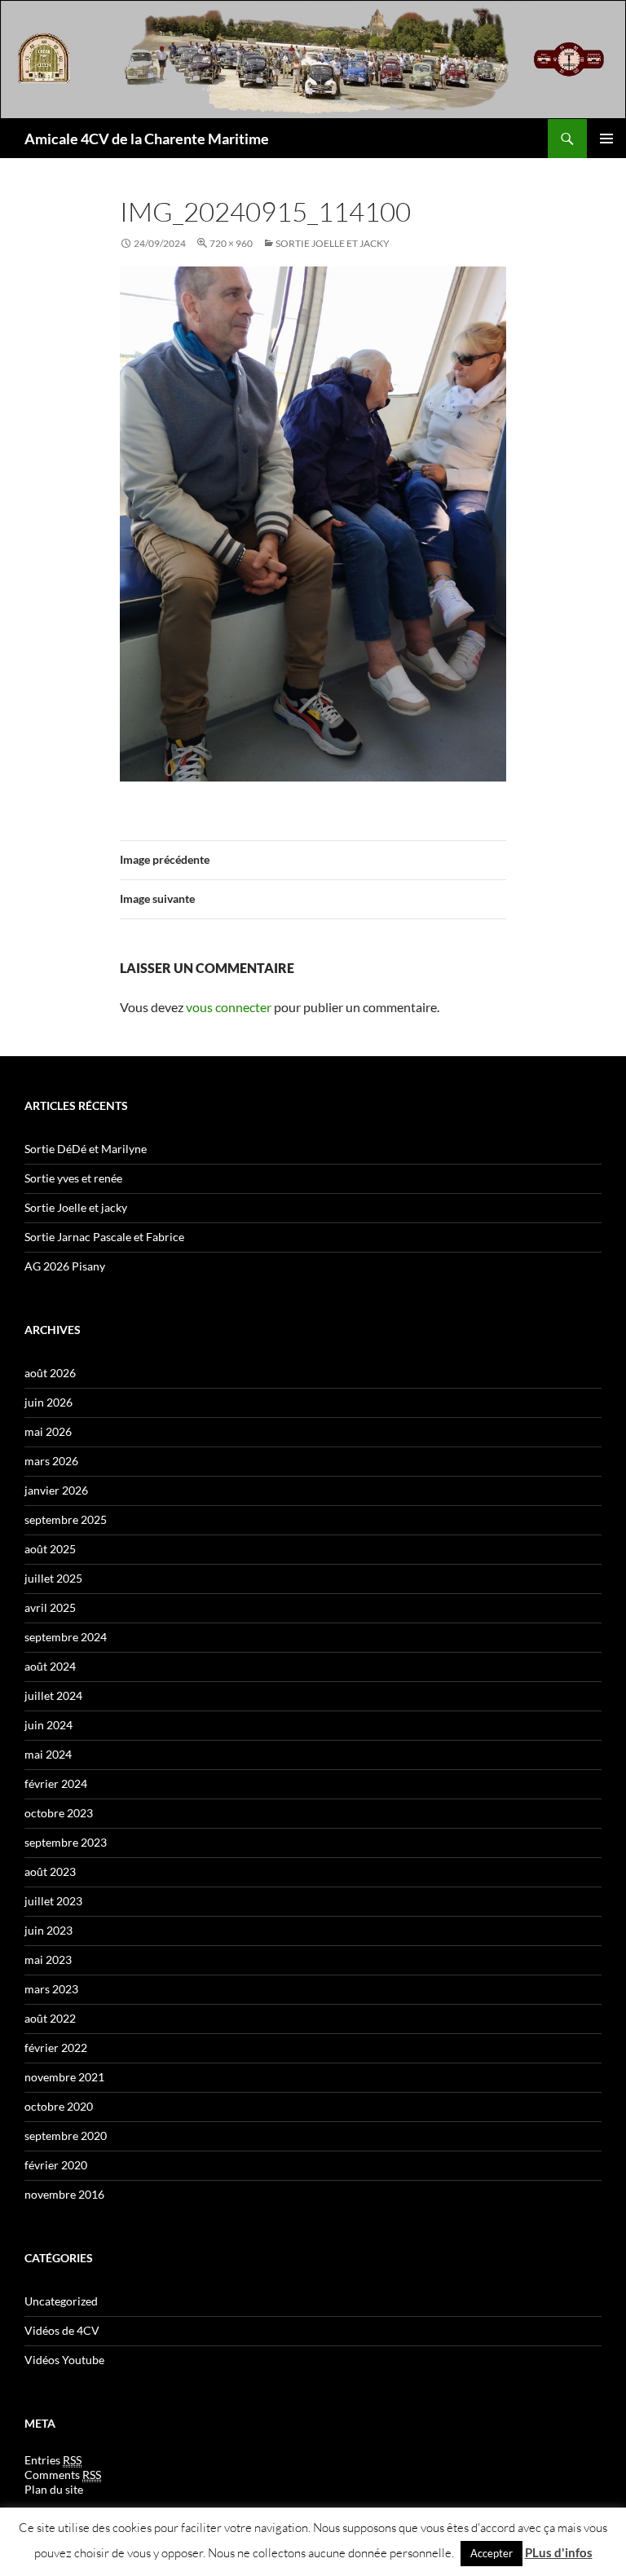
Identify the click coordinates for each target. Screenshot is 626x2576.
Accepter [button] (492, 2553)
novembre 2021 (64, 2077)
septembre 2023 (66, 1842)
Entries (53, 2460)
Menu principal (606, 139)
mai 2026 (48, 1431)
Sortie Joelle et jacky (76, 1207)
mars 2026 (51, 1461)
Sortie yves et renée (73, 1178)
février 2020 (56, 2165)
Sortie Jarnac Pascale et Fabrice (104, 1237)
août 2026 (50, 1373)
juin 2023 (48, 1930)
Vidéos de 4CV (62, 2330)
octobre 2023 (59, 1813)
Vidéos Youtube (64, 2360)
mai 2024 (48, 1754)
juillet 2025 (53, 1578)
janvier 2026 (56, 1490)
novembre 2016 (64, 2194)
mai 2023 (48, 1960)
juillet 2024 (53, 1695)
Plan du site (54, 2489)
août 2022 (50, 2018)
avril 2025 (50, 1607)
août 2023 (50, 1871)
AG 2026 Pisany (65, 1266)
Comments (63, 2475)
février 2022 (56, 2048)
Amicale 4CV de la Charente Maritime (147, 139)
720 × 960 (231, 243)
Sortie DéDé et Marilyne (86, 1149)
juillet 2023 (53, 1901)
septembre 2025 (66, 1519)
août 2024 (50, 1666)
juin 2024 (48, 1725)
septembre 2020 (66, 2136)
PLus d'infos (559, 2552)
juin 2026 (48, 1402)
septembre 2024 (66, 1637)
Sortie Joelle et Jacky (333, 243)
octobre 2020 (59, 2106)
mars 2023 (51, 1989)
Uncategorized (61, 2301)
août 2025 (50, 1549)
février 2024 (56, 1783)
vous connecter (229, 1007)
